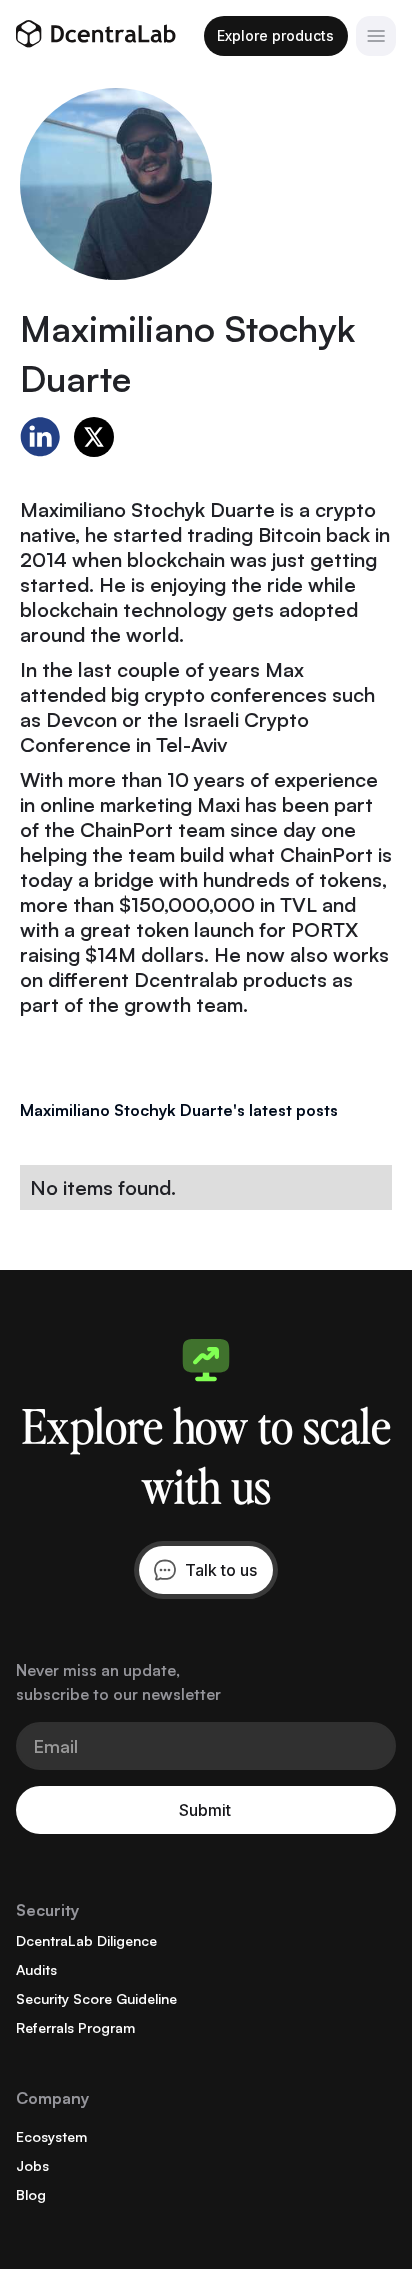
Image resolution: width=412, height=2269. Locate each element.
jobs (32, 2165)
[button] (376, 36)
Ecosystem (51, 2136)
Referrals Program (75, 2027)
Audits (36, 1969)
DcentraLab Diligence (86, 1940)
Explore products (275, 35)
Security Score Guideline (96, 1998)
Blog (31, 2194)
